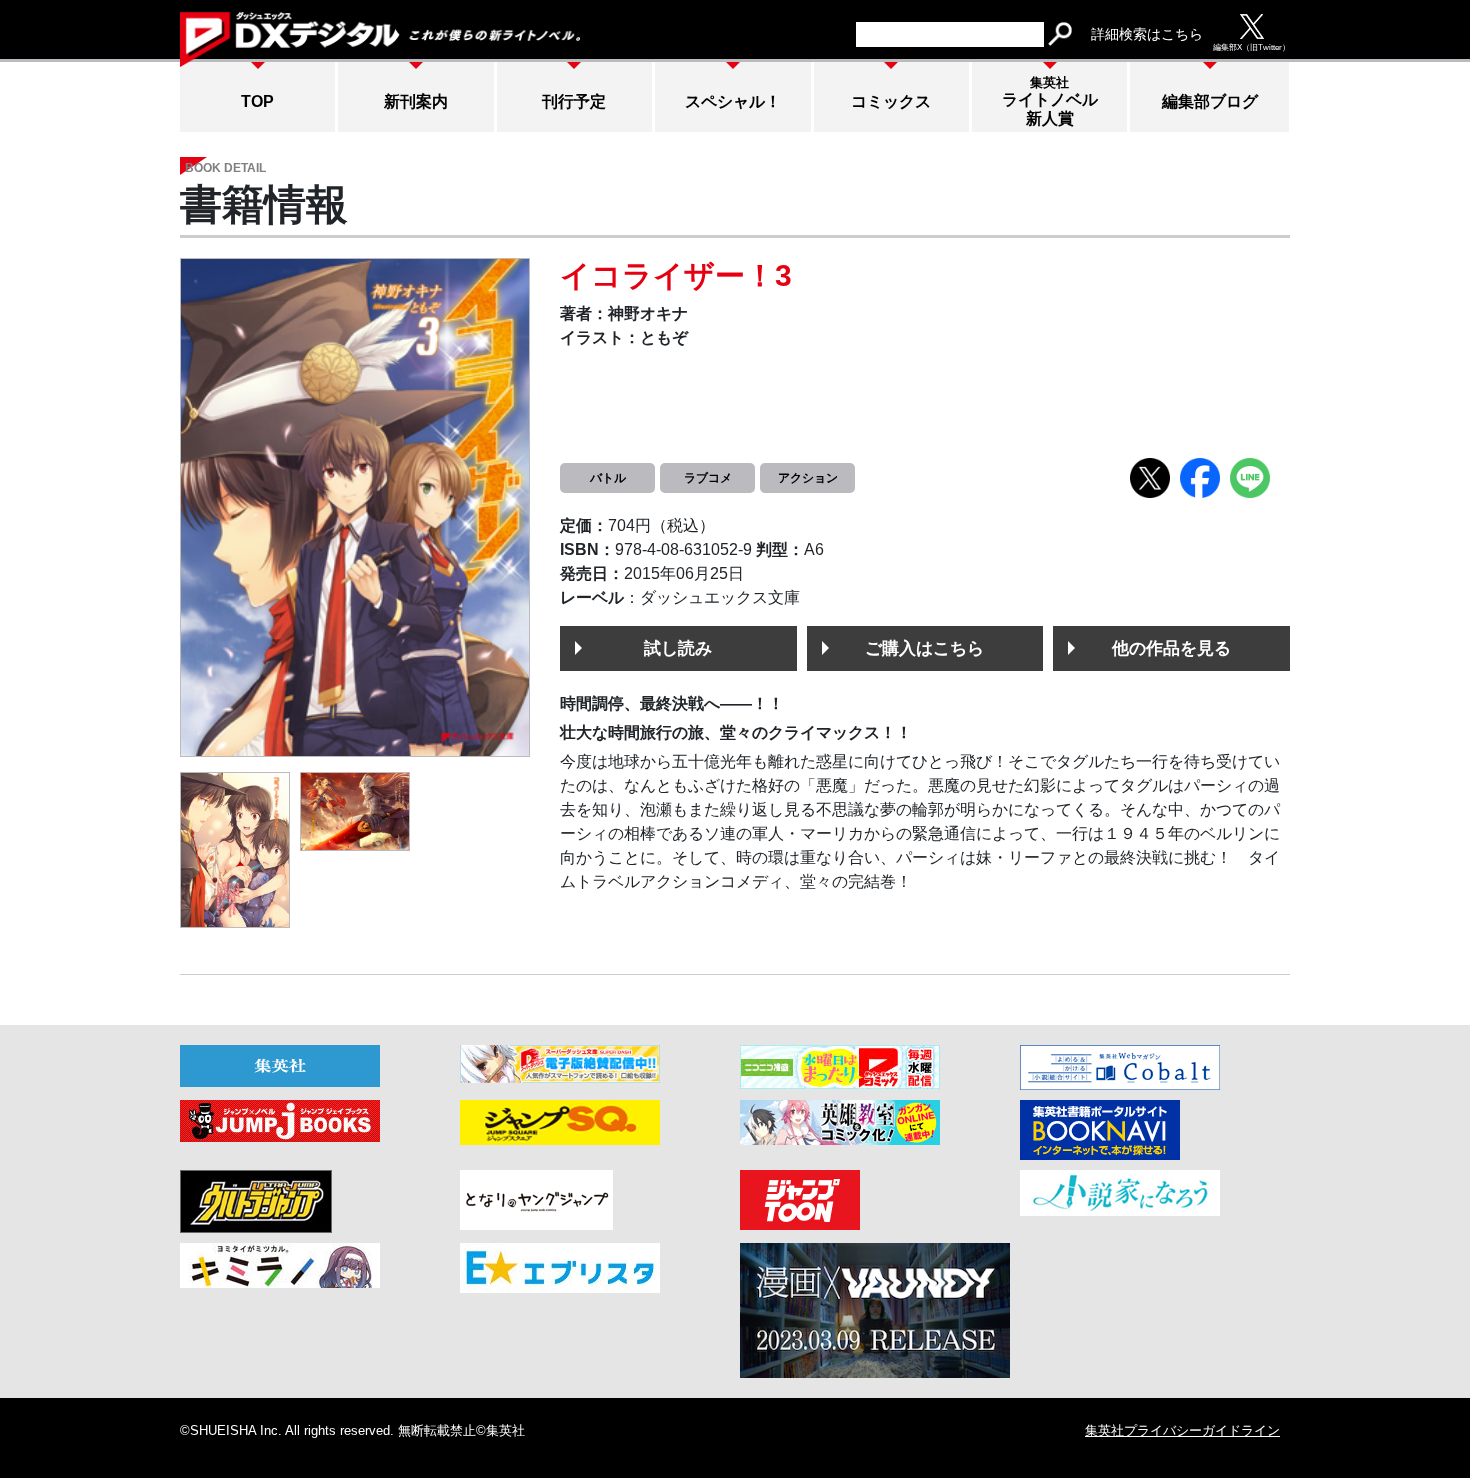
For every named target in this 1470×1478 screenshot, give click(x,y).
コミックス (891, 101)
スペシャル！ (733, 101)
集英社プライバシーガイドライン (1182, 1430)
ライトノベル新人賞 (1050, 101)
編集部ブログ (1210, 101)
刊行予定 (574, 101)
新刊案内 (416, 101)
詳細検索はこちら (1147, 34)
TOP (257, 101)
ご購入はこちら (924, 648)
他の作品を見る (1171, 648)
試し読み (678, 648)
